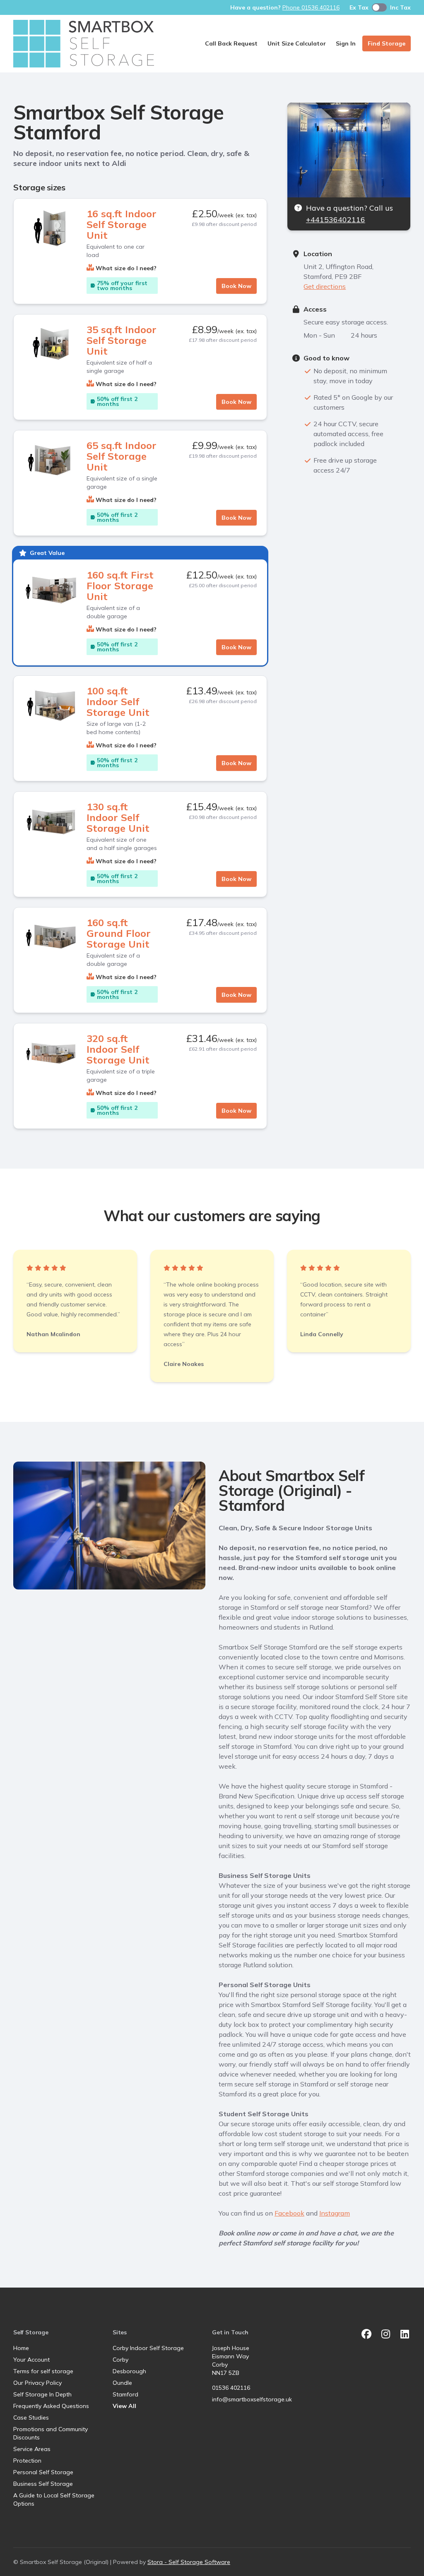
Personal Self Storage (43, 2472)
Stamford (125, 2394)
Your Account (31, 2360)
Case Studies (31, 2418)
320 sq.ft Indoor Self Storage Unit (118, 1049)
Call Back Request (231, 43)
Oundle (122, 2383)
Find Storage (387, 43)
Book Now (236, 286)
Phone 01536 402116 (311, 7)
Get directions (325, 286)
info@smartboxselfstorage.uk (252, 2399)
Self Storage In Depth (42, 2394)
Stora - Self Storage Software (189, 2562)
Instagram (335, 2213)
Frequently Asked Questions (51, 2406)
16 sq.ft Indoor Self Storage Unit (122, 224)
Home (21, 2348)
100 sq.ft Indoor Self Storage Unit (118, 701)
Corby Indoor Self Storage (148, 2348)
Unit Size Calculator (297, 43)
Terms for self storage (43, 2371)
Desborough (129, 2371)
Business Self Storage (43, 2484)
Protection (27, 2461)
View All (124, 2406)
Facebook (289, 2213)
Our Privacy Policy (37, 2383)
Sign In (346, 43)
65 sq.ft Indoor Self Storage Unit (122, 456)
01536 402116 (231, 2388)
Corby (120, 2360)
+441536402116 (336, 220)
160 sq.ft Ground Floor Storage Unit (119, 933)
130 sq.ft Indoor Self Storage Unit (118, 817)
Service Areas (32, 2449)
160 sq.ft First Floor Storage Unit (120, 586)
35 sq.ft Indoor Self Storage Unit (122, 340)
